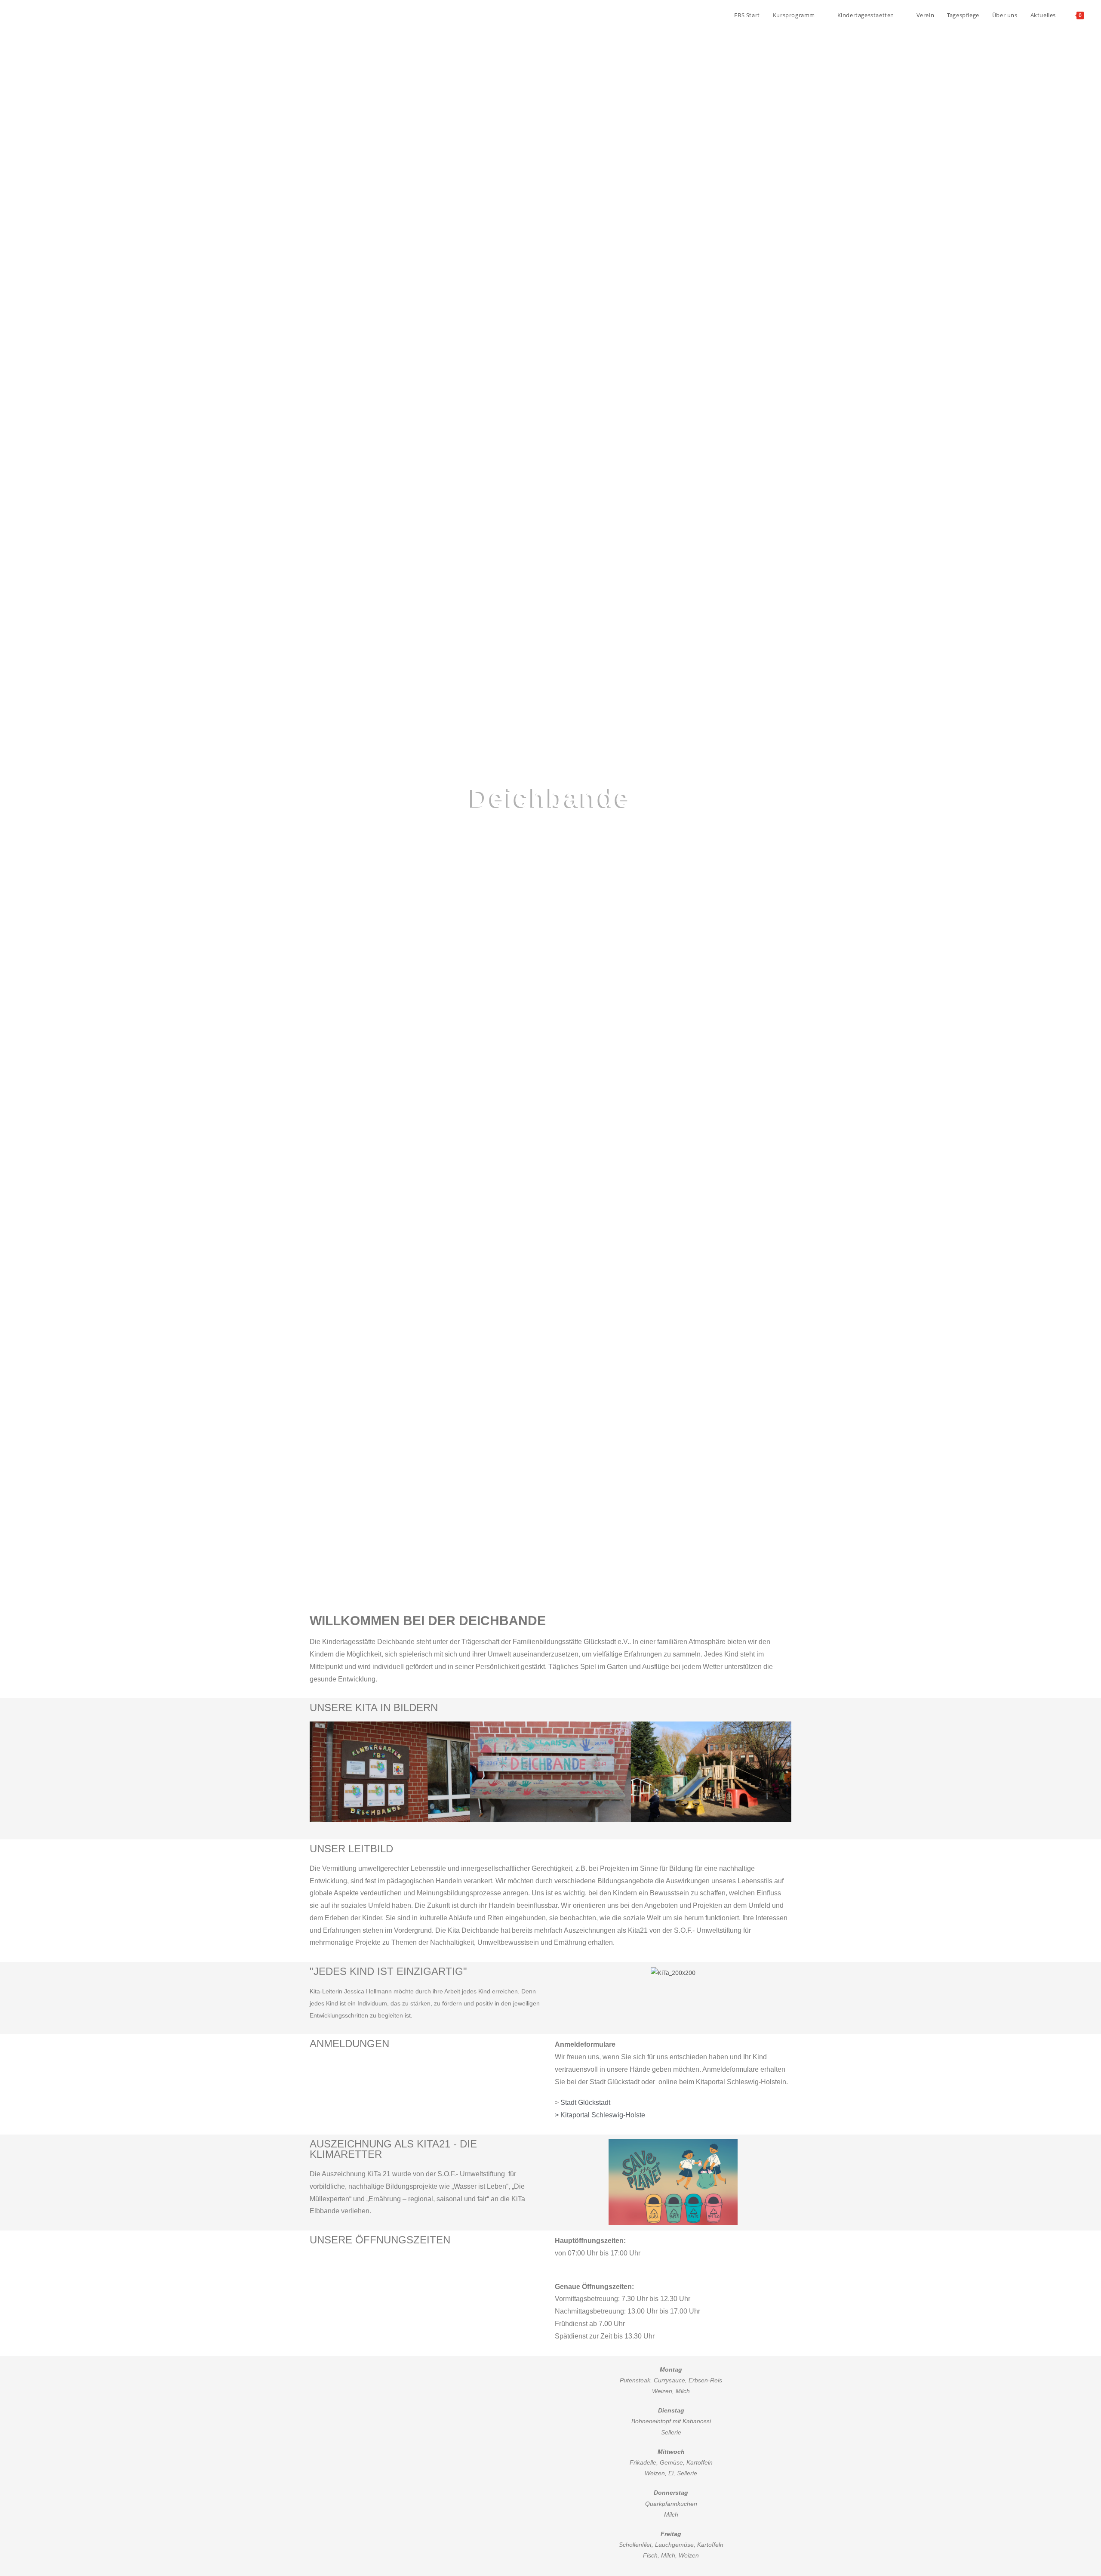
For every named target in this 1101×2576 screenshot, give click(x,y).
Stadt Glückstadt (585, 2102)
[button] (318, 1772)
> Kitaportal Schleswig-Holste (600, 2115)
